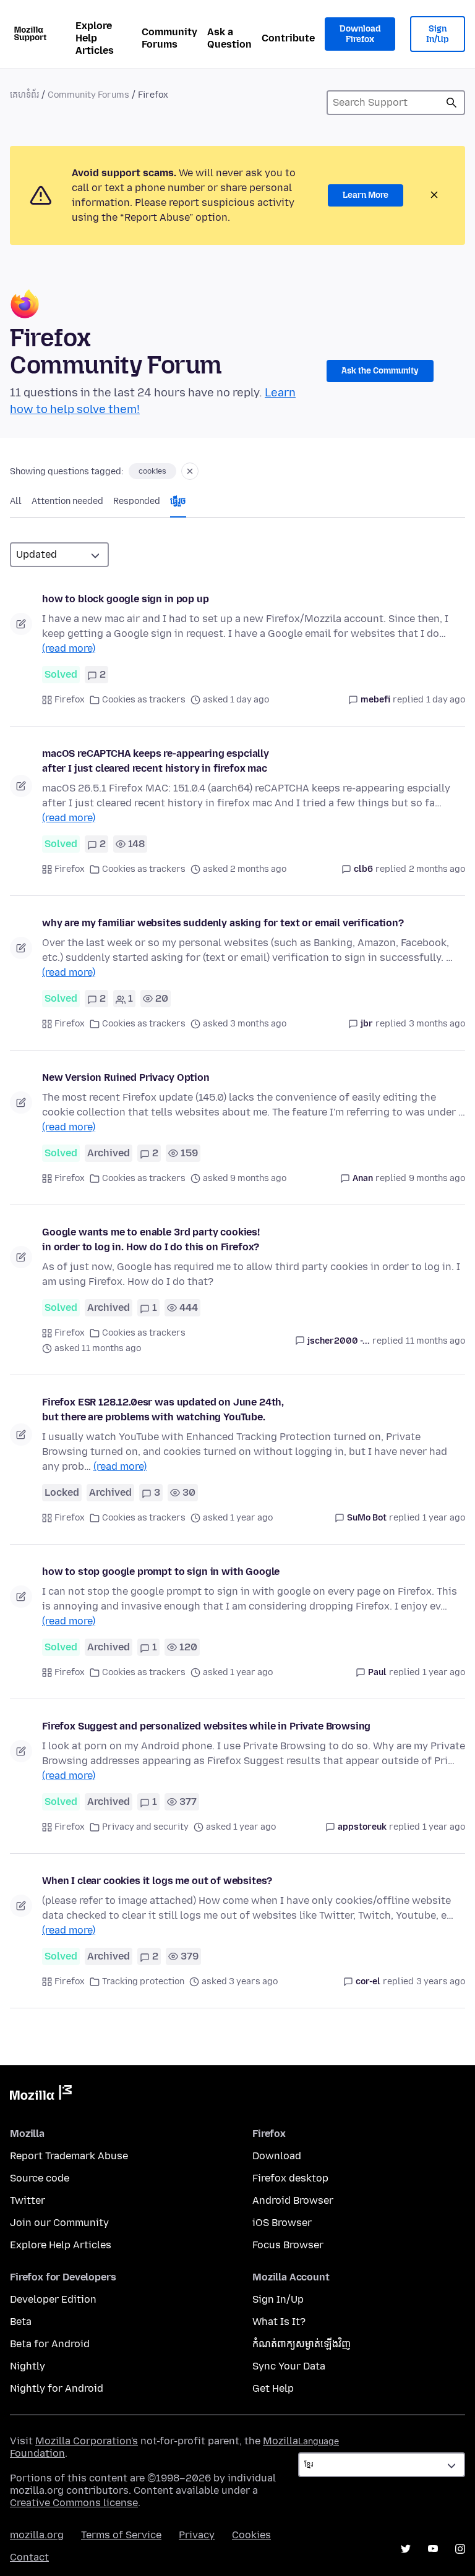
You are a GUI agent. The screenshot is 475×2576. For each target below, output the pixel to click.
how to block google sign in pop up (126, 599)
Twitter (28, 2200)
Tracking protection (143, 1981)
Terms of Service (121, 2535)
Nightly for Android (57, 2388)
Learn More (366, 195)
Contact (29, 2557)
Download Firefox (360, 34)
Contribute (288, 38)
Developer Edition (53, 2299)
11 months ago (435, 1341)
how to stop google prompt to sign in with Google (161, 1572)
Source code (40, 2178)
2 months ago (437, 869)
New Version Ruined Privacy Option (126, 1077)
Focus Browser (288, 2245)
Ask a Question (229, 38)
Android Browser (293, 2200)
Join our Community (59, 2223)
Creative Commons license (74, 2503)
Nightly (28, 2366)
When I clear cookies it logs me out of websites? (157, 1881)
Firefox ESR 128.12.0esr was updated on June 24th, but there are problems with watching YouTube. (163, 1410)
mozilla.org (37, 2535)
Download (277, 2156)
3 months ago (437, 1024)
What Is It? (279, 2322)
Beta (21, 2322)
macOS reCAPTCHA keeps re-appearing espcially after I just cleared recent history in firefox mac (156, 761)
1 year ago (444, 1518)
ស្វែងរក (451, 103)
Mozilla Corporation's (87, 2441)
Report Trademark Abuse (69, 2156)
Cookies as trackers (144, 700)
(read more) (69, 648)
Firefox (70, 700)
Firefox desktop (290, 2178)
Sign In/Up (438, 34)
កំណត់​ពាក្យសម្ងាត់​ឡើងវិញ (302, 2344)
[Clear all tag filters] (190, 471)
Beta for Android (50, 2344)
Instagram (460, 2549)
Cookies (251, 2535)
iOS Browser (282, 2223)
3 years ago (441, 1981)
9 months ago (437, 1178)
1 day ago (446, 700)
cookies (152, 471)
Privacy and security (145, 1827)
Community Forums (169, 38)
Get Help (273, 2388)
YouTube (433, 2549)
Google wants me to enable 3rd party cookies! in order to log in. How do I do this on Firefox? (151, 1239)
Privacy (197, 2535)
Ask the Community (380, 371)
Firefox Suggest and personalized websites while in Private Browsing (206, 1726)
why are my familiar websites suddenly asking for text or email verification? (223, 923)
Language (319, 2442)
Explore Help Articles (95, 38)
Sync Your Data (289, 2366)
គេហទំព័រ (24, 95)
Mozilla (41, 2095)
